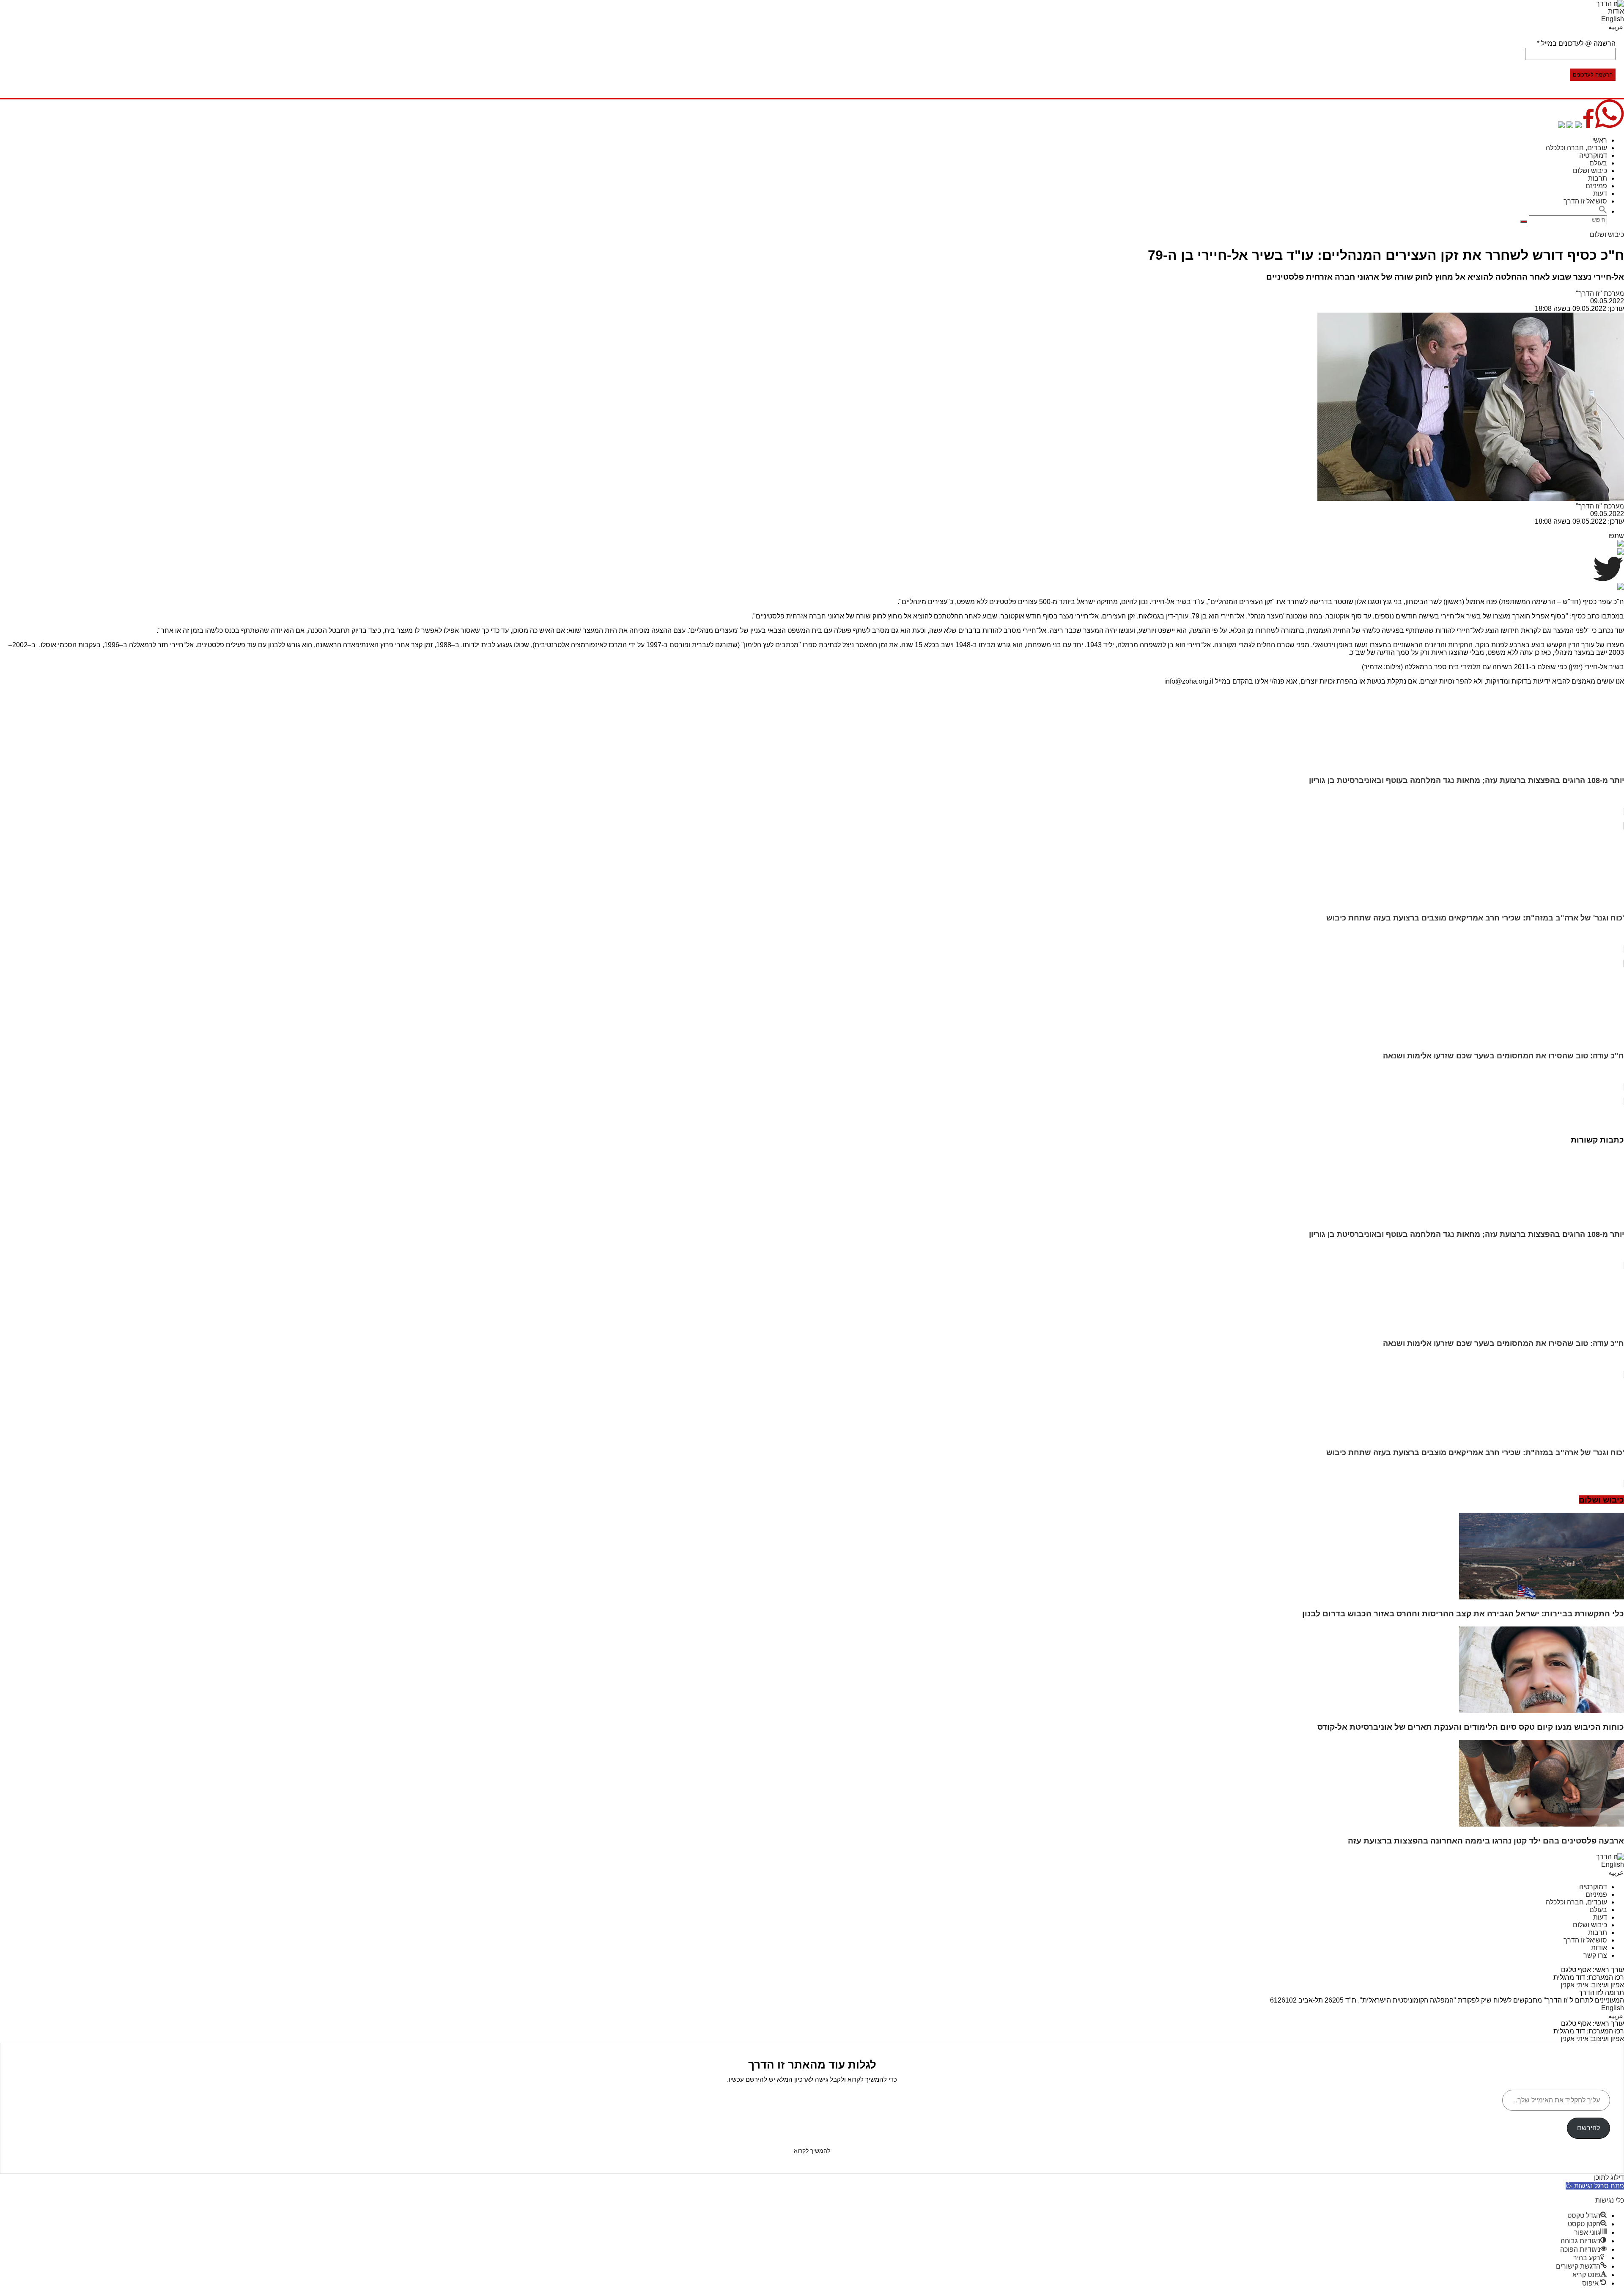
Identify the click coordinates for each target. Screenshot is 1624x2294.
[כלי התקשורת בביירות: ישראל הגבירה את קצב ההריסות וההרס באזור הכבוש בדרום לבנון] (1542, 1597)
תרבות (1598, 178)
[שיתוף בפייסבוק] (1588, 126)
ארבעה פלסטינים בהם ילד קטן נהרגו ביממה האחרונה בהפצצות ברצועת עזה (1486, 1841)
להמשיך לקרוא (812, 2151)
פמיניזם (1596, 186)
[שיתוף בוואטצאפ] (1610, 126)
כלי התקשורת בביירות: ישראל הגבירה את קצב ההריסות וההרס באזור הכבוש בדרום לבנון (1463, 1614)
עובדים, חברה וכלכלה (1576, 148)
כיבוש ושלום (1590, 171)
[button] (1603, 211)
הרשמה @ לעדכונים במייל (1576, 43)
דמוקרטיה (1593, 155)
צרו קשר (1595, 1955)
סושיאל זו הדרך (1585, 201)
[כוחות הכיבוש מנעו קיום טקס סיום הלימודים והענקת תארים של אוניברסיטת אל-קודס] (1542, 1711)
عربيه (1616, 27)
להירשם (1588, 2128)
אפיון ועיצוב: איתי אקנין (1592, 1985)
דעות (1600, 194)
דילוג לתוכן (1609, 2177)
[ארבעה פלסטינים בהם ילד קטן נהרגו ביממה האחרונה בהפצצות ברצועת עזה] (1542, 1824)
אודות (1616, 11)
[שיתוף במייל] (1570, 126)
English (1613, 19)
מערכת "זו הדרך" (1600, 293)
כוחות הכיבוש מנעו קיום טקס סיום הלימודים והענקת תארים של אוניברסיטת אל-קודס (1471, 1727)
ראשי (1600, 140)
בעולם (1598, 163)
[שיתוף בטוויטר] (1578, 126)
